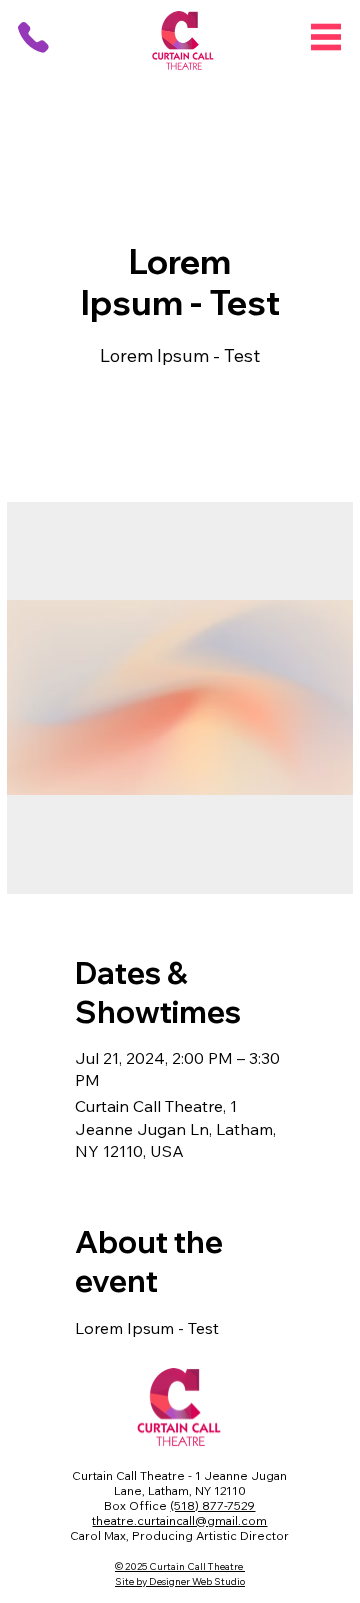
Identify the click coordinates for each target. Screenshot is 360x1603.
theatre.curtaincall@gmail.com (179, 1520)
